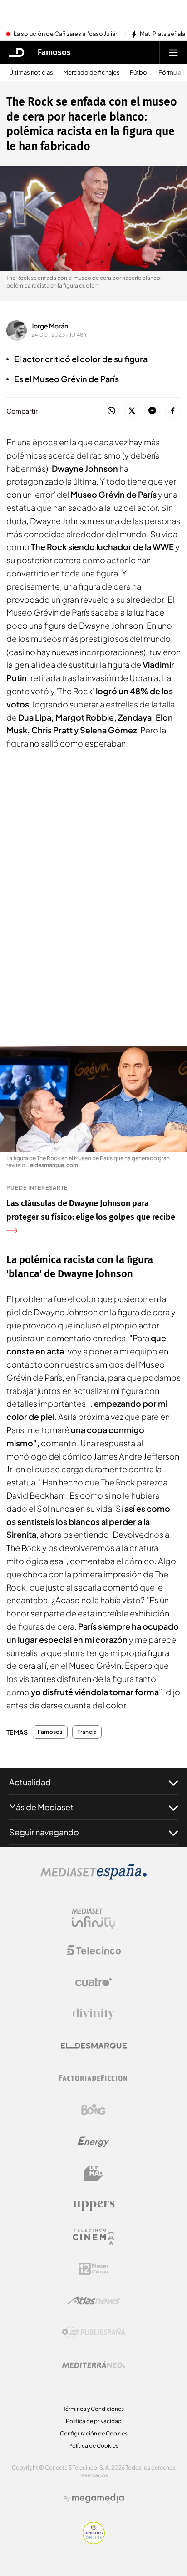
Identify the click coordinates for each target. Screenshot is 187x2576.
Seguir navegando (44, 1832)
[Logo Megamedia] (98, 2498)
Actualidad (30, 1782)
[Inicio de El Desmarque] (17, 52)
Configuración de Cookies (94, 2433)
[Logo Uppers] (93, 2205)
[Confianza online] (94, 2541)
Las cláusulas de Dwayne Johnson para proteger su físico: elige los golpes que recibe (91, 1210)
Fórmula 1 (171, 73)
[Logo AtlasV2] (94, 2301)
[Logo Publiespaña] (93, 2333)
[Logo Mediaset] (93, 1877)
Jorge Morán (50, 326)
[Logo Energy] (93, 2142)
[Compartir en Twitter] (132, 411)
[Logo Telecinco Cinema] (93, 2237)
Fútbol (139, 73)
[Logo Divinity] (93, 2014)
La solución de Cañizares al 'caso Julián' (67, 34)
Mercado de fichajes (91, 73)
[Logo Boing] (93, 2110)
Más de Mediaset (41, 1807)
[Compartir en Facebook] (173, 411)
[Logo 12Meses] (94, 2269)
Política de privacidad (94, 2421)
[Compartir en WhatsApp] (111, 411)
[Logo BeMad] (93, 2173)
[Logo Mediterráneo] (93, 2364)
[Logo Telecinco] (93, 1950)
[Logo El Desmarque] (94, 2046)
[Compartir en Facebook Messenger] (152, 411)
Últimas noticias (31, 73)
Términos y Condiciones (93, 2409)
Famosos (54, 52)
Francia (87, 1732)
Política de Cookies (93, 2446)
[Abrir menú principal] (173, 52)
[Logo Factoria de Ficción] (93, 2078)
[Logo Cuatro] (93, 1982)
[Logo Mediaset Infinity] (93, 1919)
